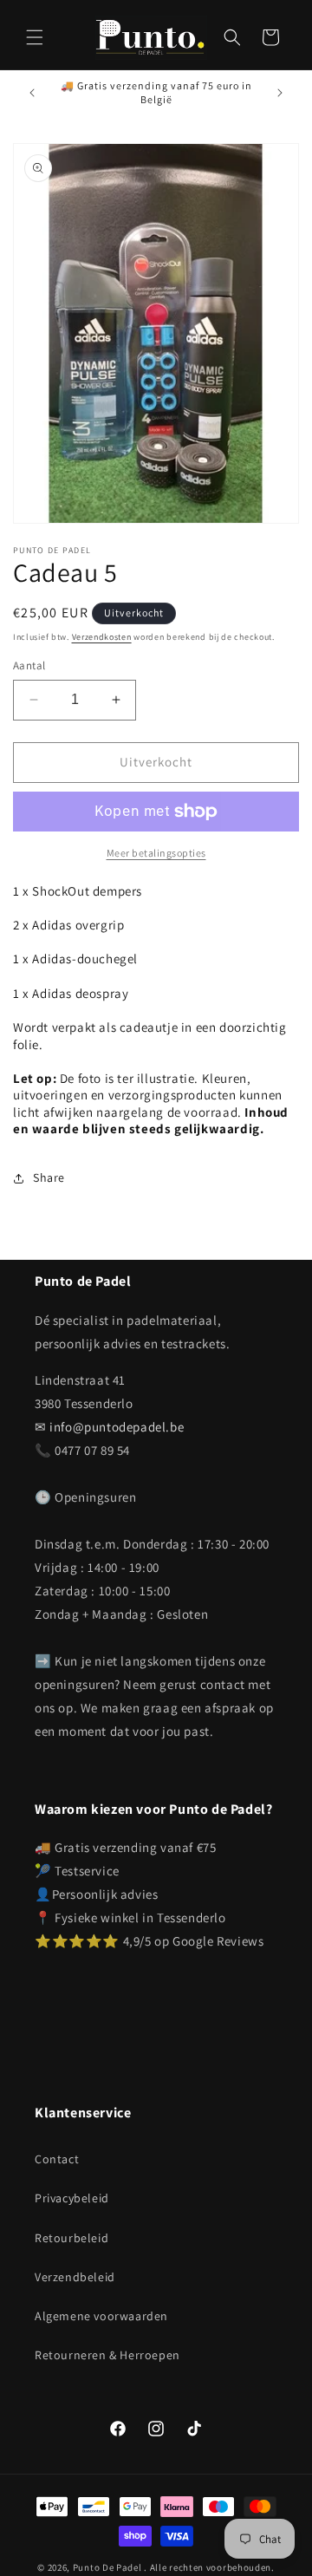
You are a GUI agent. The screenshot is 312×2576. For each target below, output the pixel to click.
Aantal (29, 665)
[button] (35, 37)
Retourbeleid (71, 2238)
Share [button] (49, 1177)
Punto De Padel (107, 2567)
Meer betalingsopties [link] (156, 853)
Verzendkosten (102, 637)
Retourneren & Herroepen (107, 2355)
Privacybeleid (72, 2198)
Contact (57, 2159)
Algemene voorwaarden (101, 2316)
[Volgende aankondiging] (280, 93)
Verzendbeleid (75, 2277)
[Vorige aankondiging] (32, 93)
